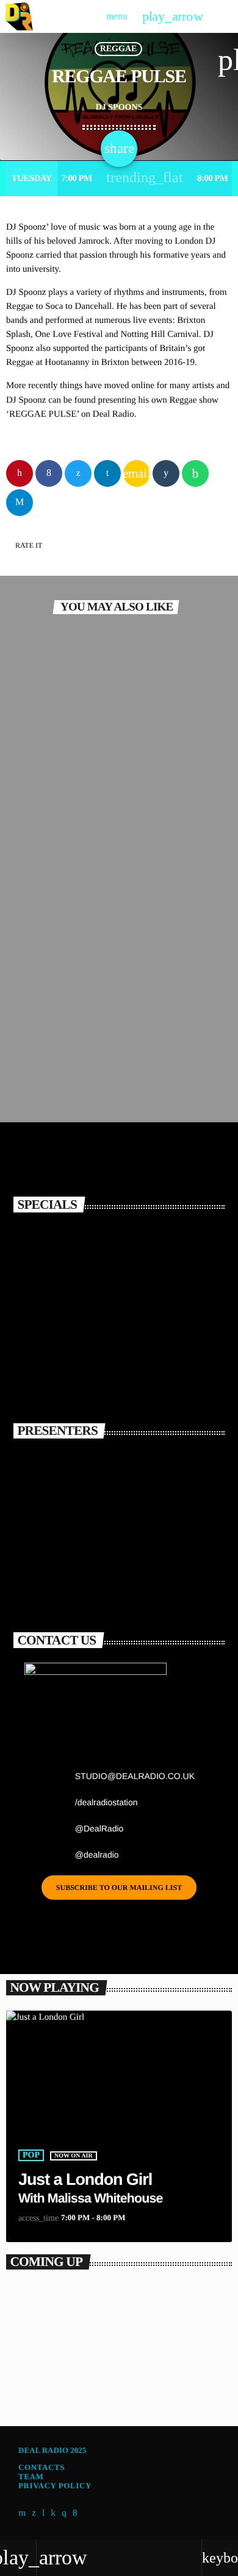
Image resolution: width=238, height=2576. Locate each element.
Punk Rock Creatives (66, 751)
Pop (31, 2155)
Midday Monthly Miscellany (82, 906)
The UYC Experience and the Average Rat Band (132, 1249)
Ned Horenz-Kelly (121, 1521)
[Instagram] (64, 2513)
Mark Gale (98, 1467)
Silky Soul (40, 1060)
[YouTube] (22, 2513)
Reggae (119, 49)
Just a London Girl (85, 2179)
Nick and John (109, 1574)
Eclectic (36, 2370)
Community (50, 886)
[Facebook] (75, 2513)
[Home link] (19, 16)
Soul (34, 1040)
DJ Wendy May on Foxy (141, 1365)
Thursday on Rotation (59, 2390)
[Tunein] (44, 2513)
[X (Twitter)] (34, 2513)
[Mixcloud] (53, 2513)
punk (34, 731)
